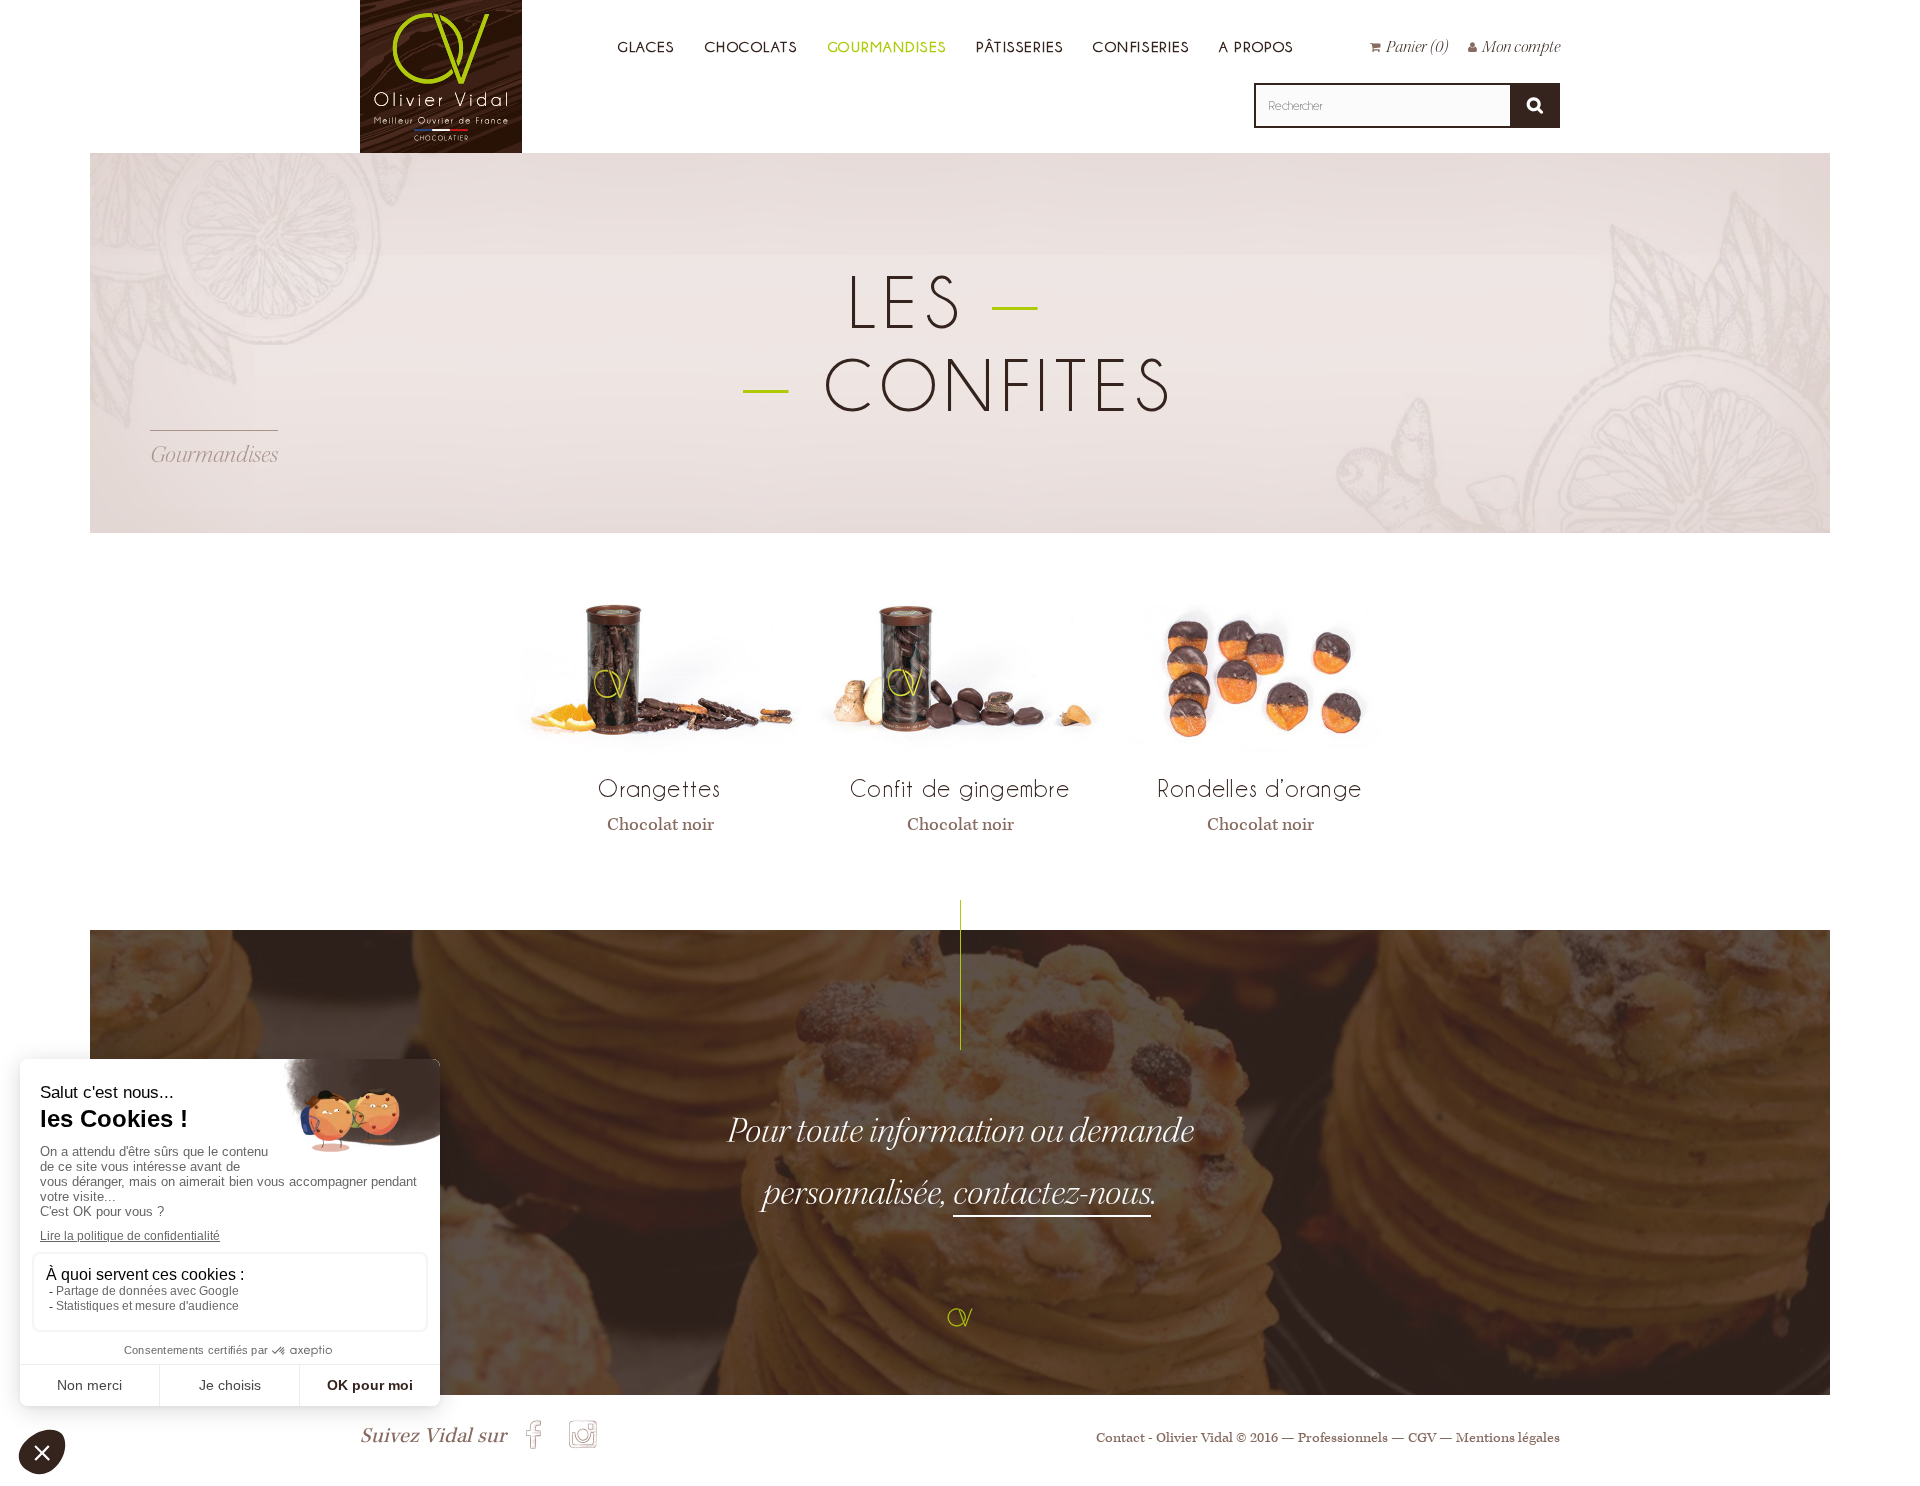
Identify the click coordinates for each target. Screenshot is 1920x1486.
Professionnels (1343, 1438)
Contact (1120, 1438)
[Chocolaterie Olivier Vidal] (441, 80)
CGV (1422, 1438)
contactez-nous (1052, 1193)
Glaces (646, 46)
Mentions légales (1508, 1438)
